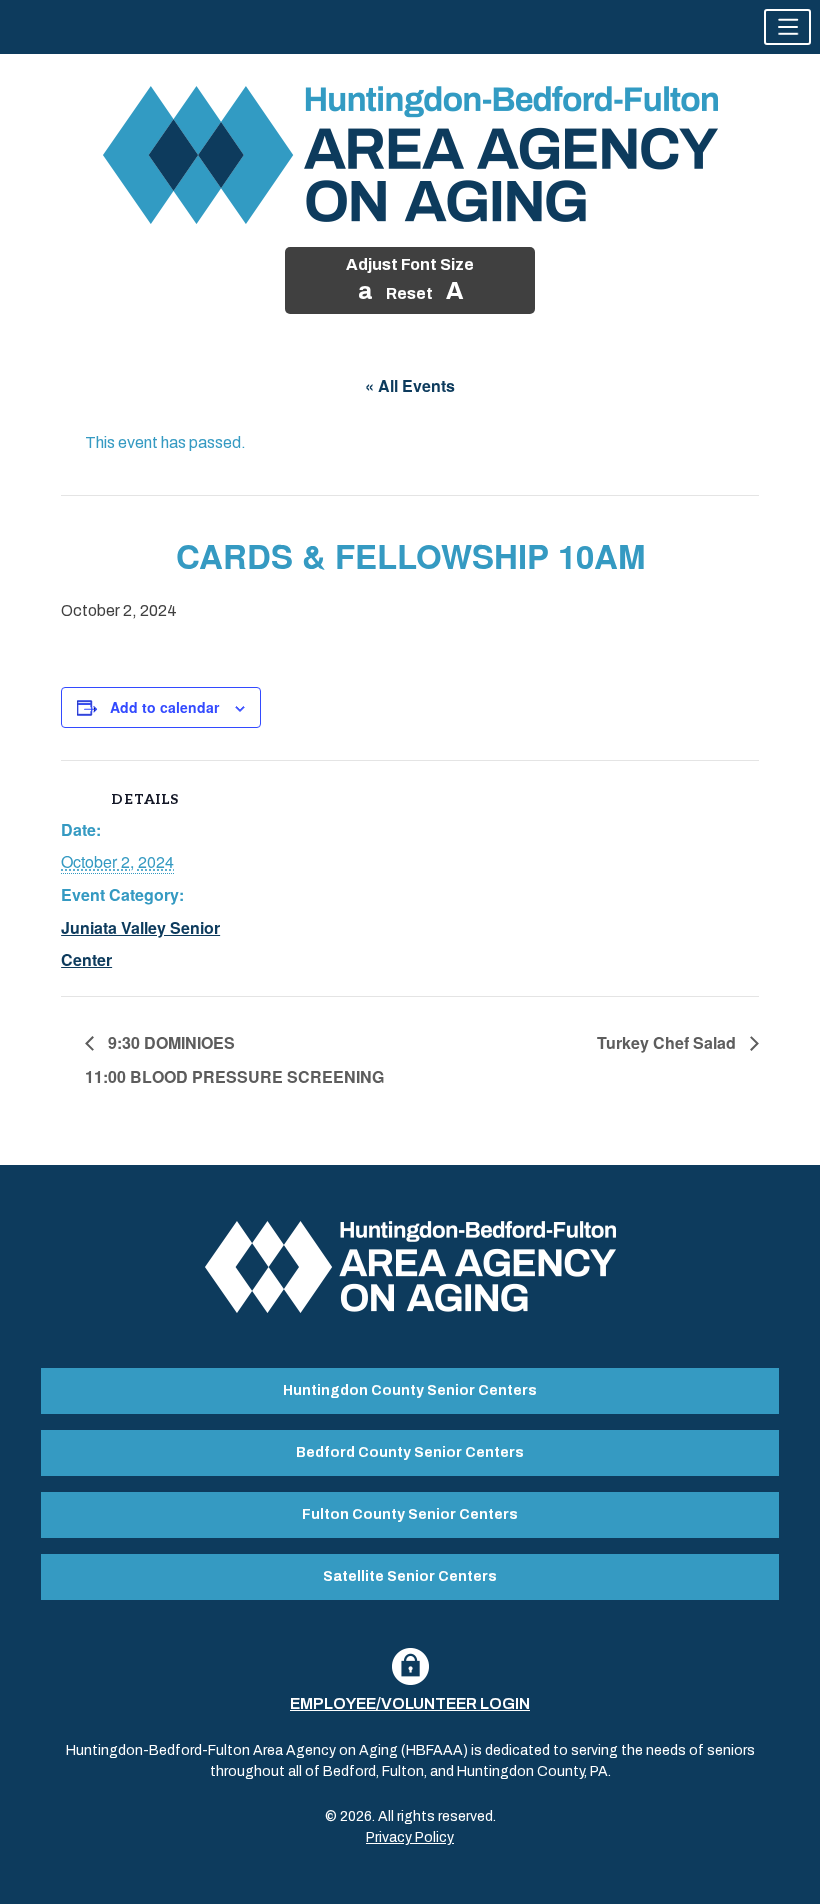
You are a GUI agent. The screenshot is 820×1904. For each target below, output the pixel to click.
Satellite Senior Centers (410, 1576)
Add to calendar (164, 707)
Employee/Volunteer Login (410, 1703)
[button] (787, 27)
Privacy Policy (410, 1837)
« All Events (410, 385)
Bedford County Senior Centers (410, 1452)
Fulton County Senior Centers (410, 1514)
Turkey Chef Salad (668, 1042)
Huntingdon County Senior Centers (410, 1390)
